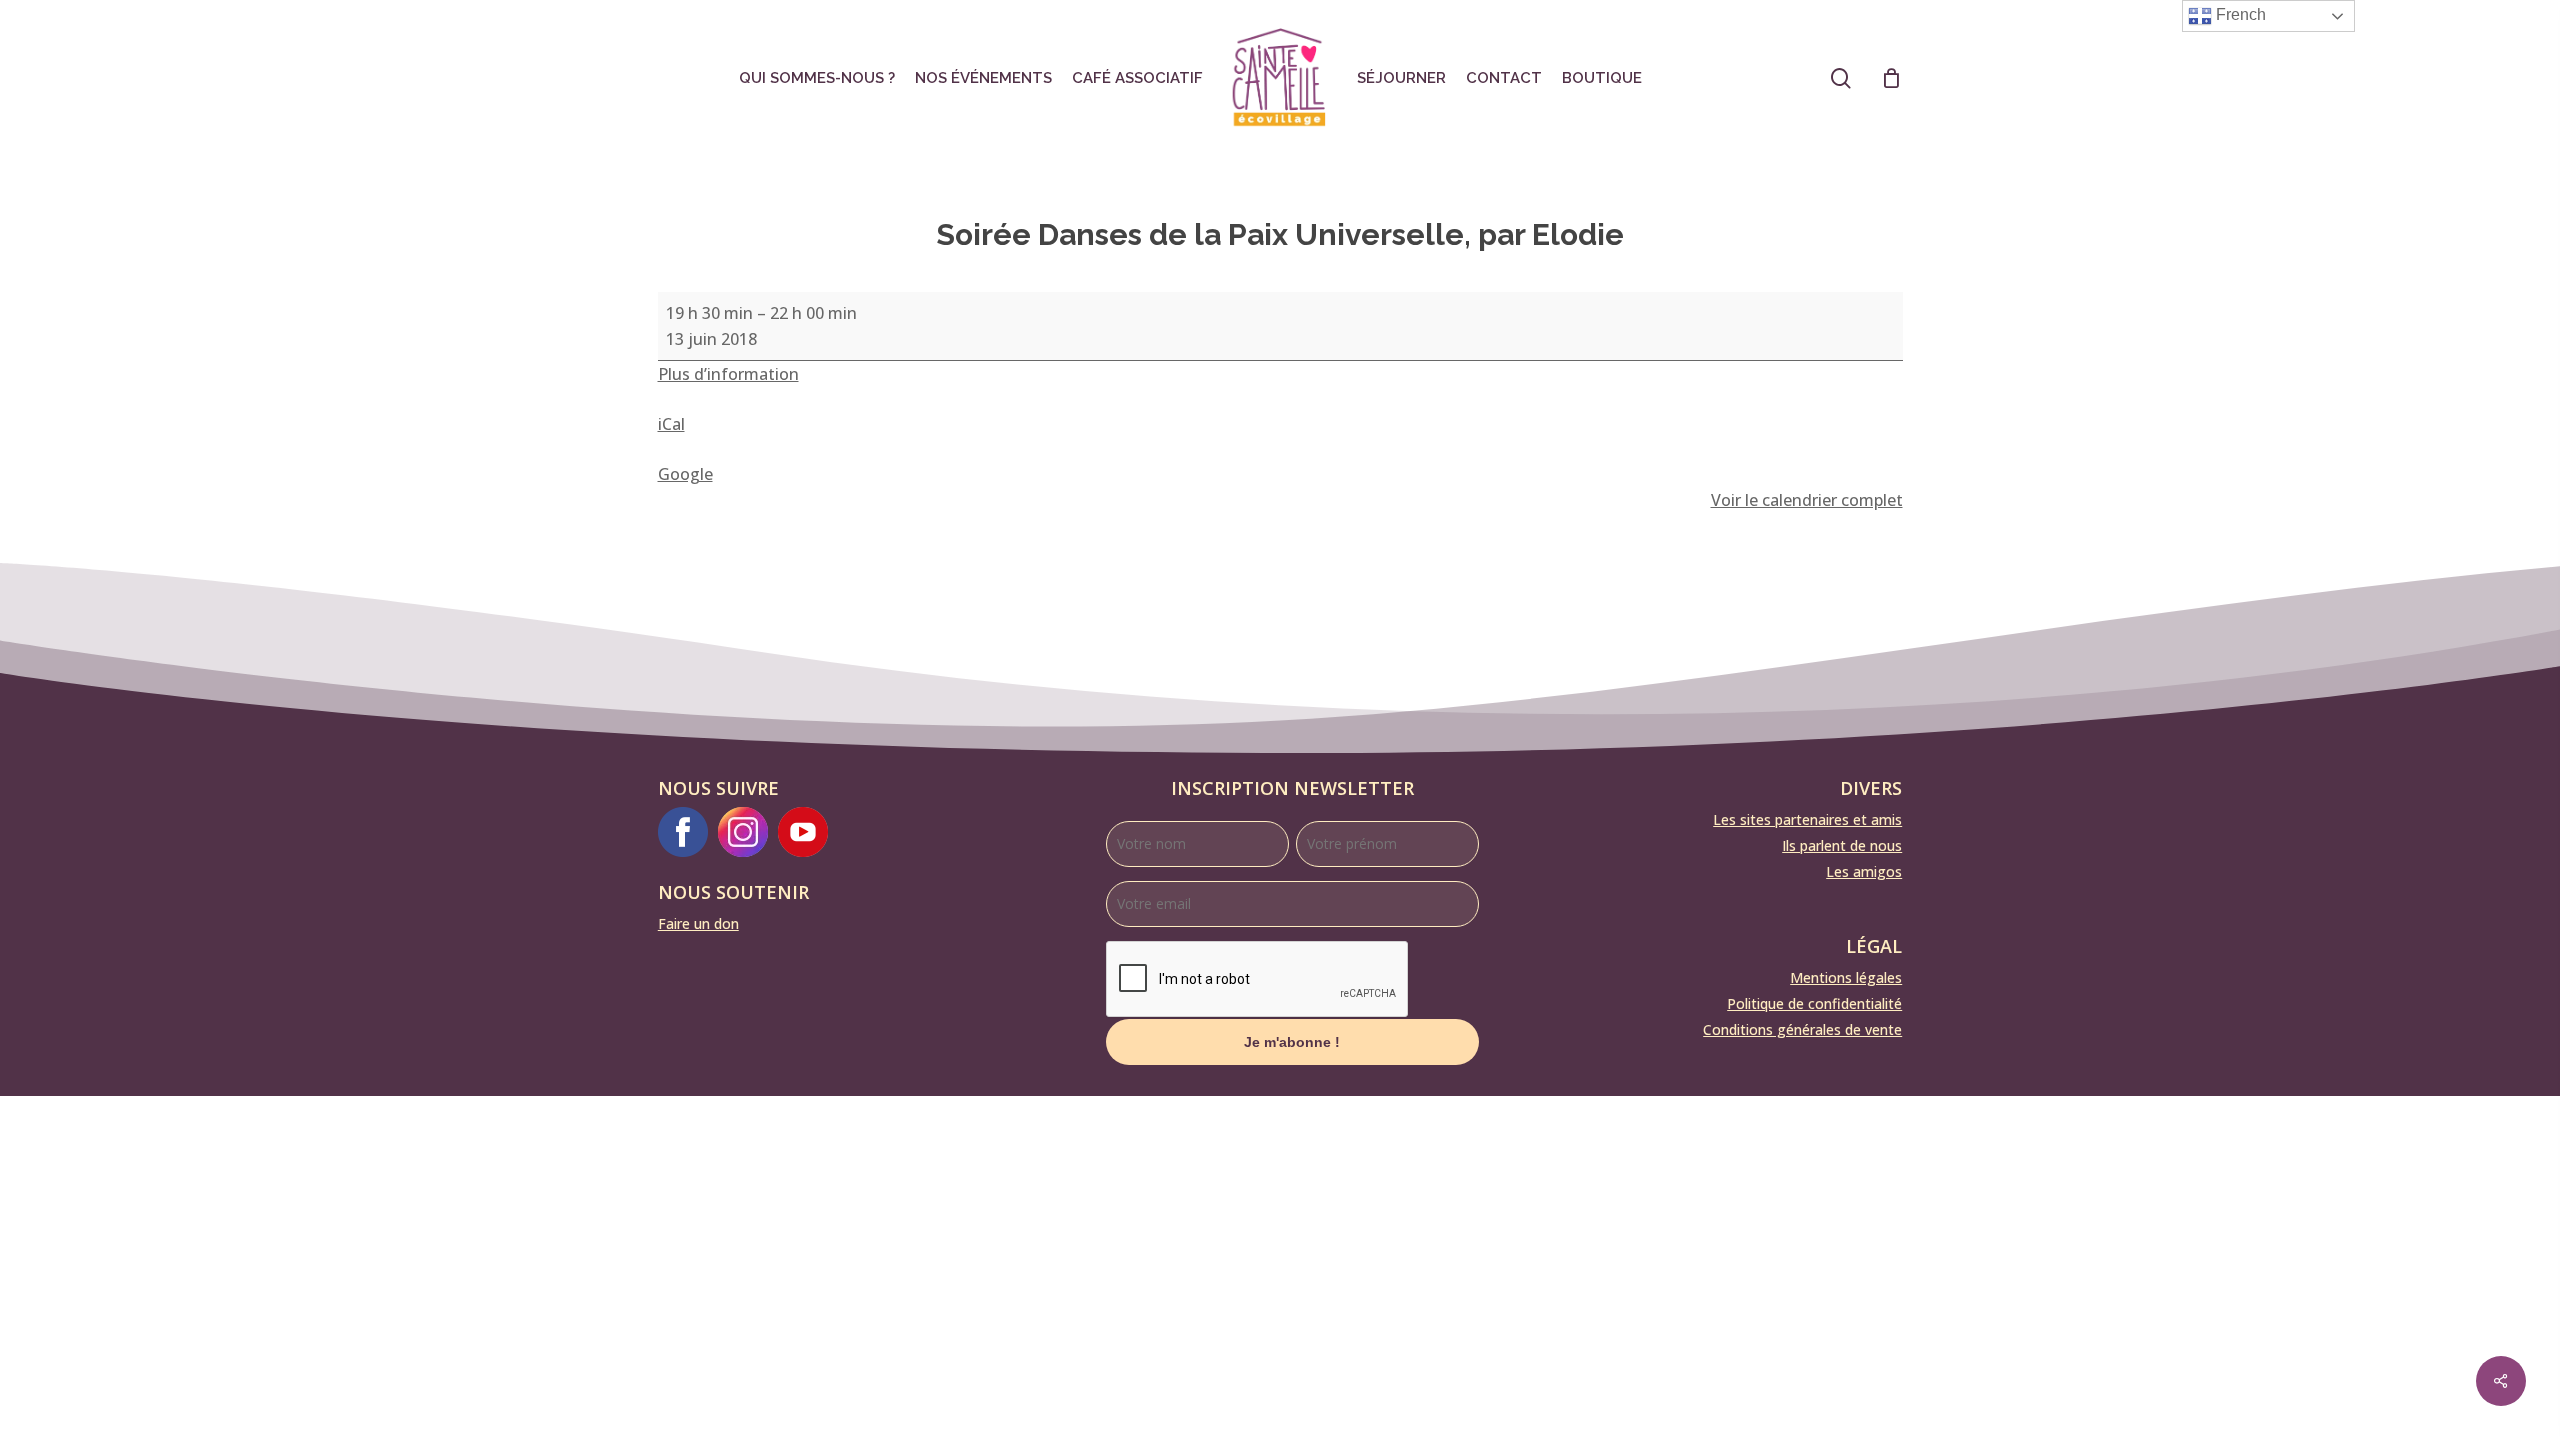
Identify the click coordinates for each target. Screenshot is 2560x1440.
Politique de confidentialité (1814, 1003)
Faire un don (698, 923)
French (2239, 14)
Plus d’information (728, 374)
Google (685, 474)
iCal (671, 424)
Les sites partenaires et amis (1807, 819)
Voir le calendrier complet (1807, 500)
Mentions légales (1846, 977)
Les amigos (1864, 871)
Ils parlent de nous (1842, 845)
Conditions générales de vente (1802, 1029)
